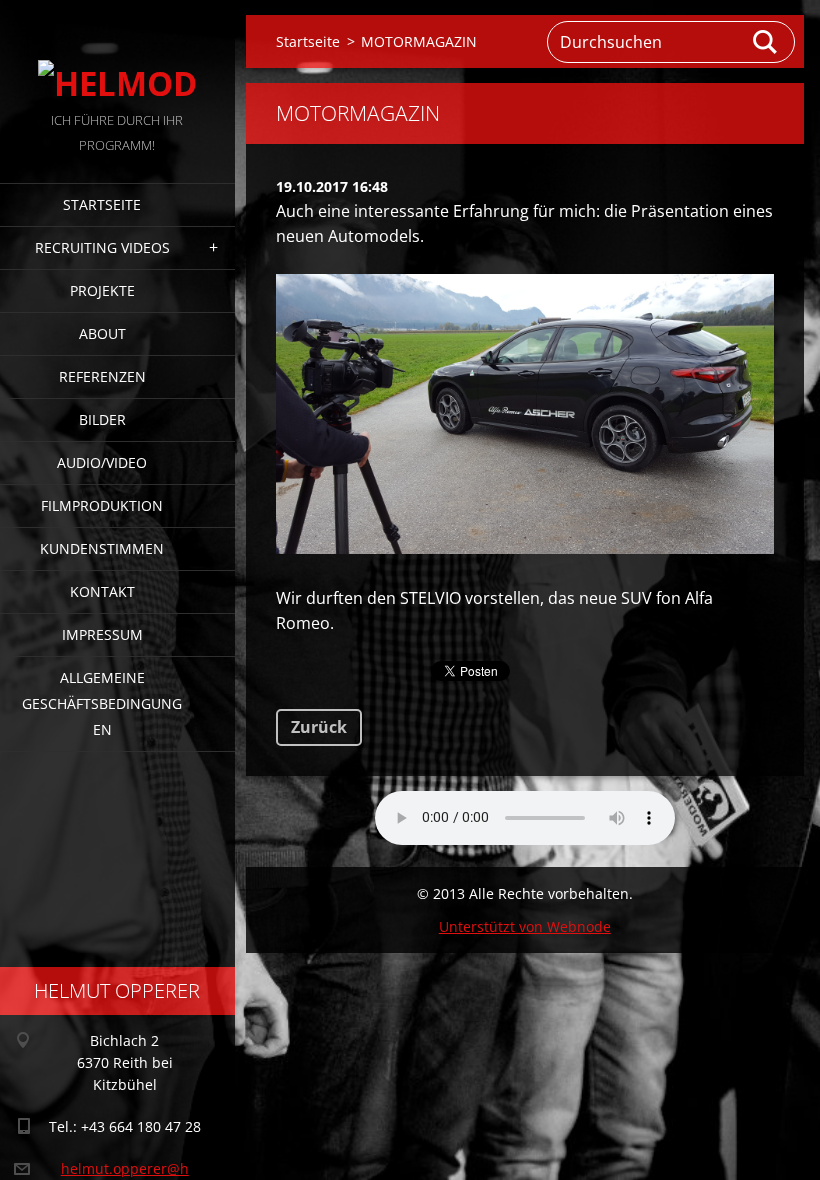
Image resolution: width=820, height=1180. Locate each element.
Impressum (102, 634)
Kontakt (102, 591)
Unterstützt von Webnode (525, 926)
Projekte (102, 290)
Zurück (319, 727)
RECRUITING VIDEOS (102, 247)
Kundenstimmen (102, 548)
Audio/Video (102, 462)
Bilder (102, 419)
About (102, 333)
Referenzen (102, 376)
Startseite (102, 204)
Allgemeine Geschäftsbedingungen (102, 703)
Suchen (766, 42)
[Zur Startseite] (117, 54)
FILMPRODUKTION (102, 505)
